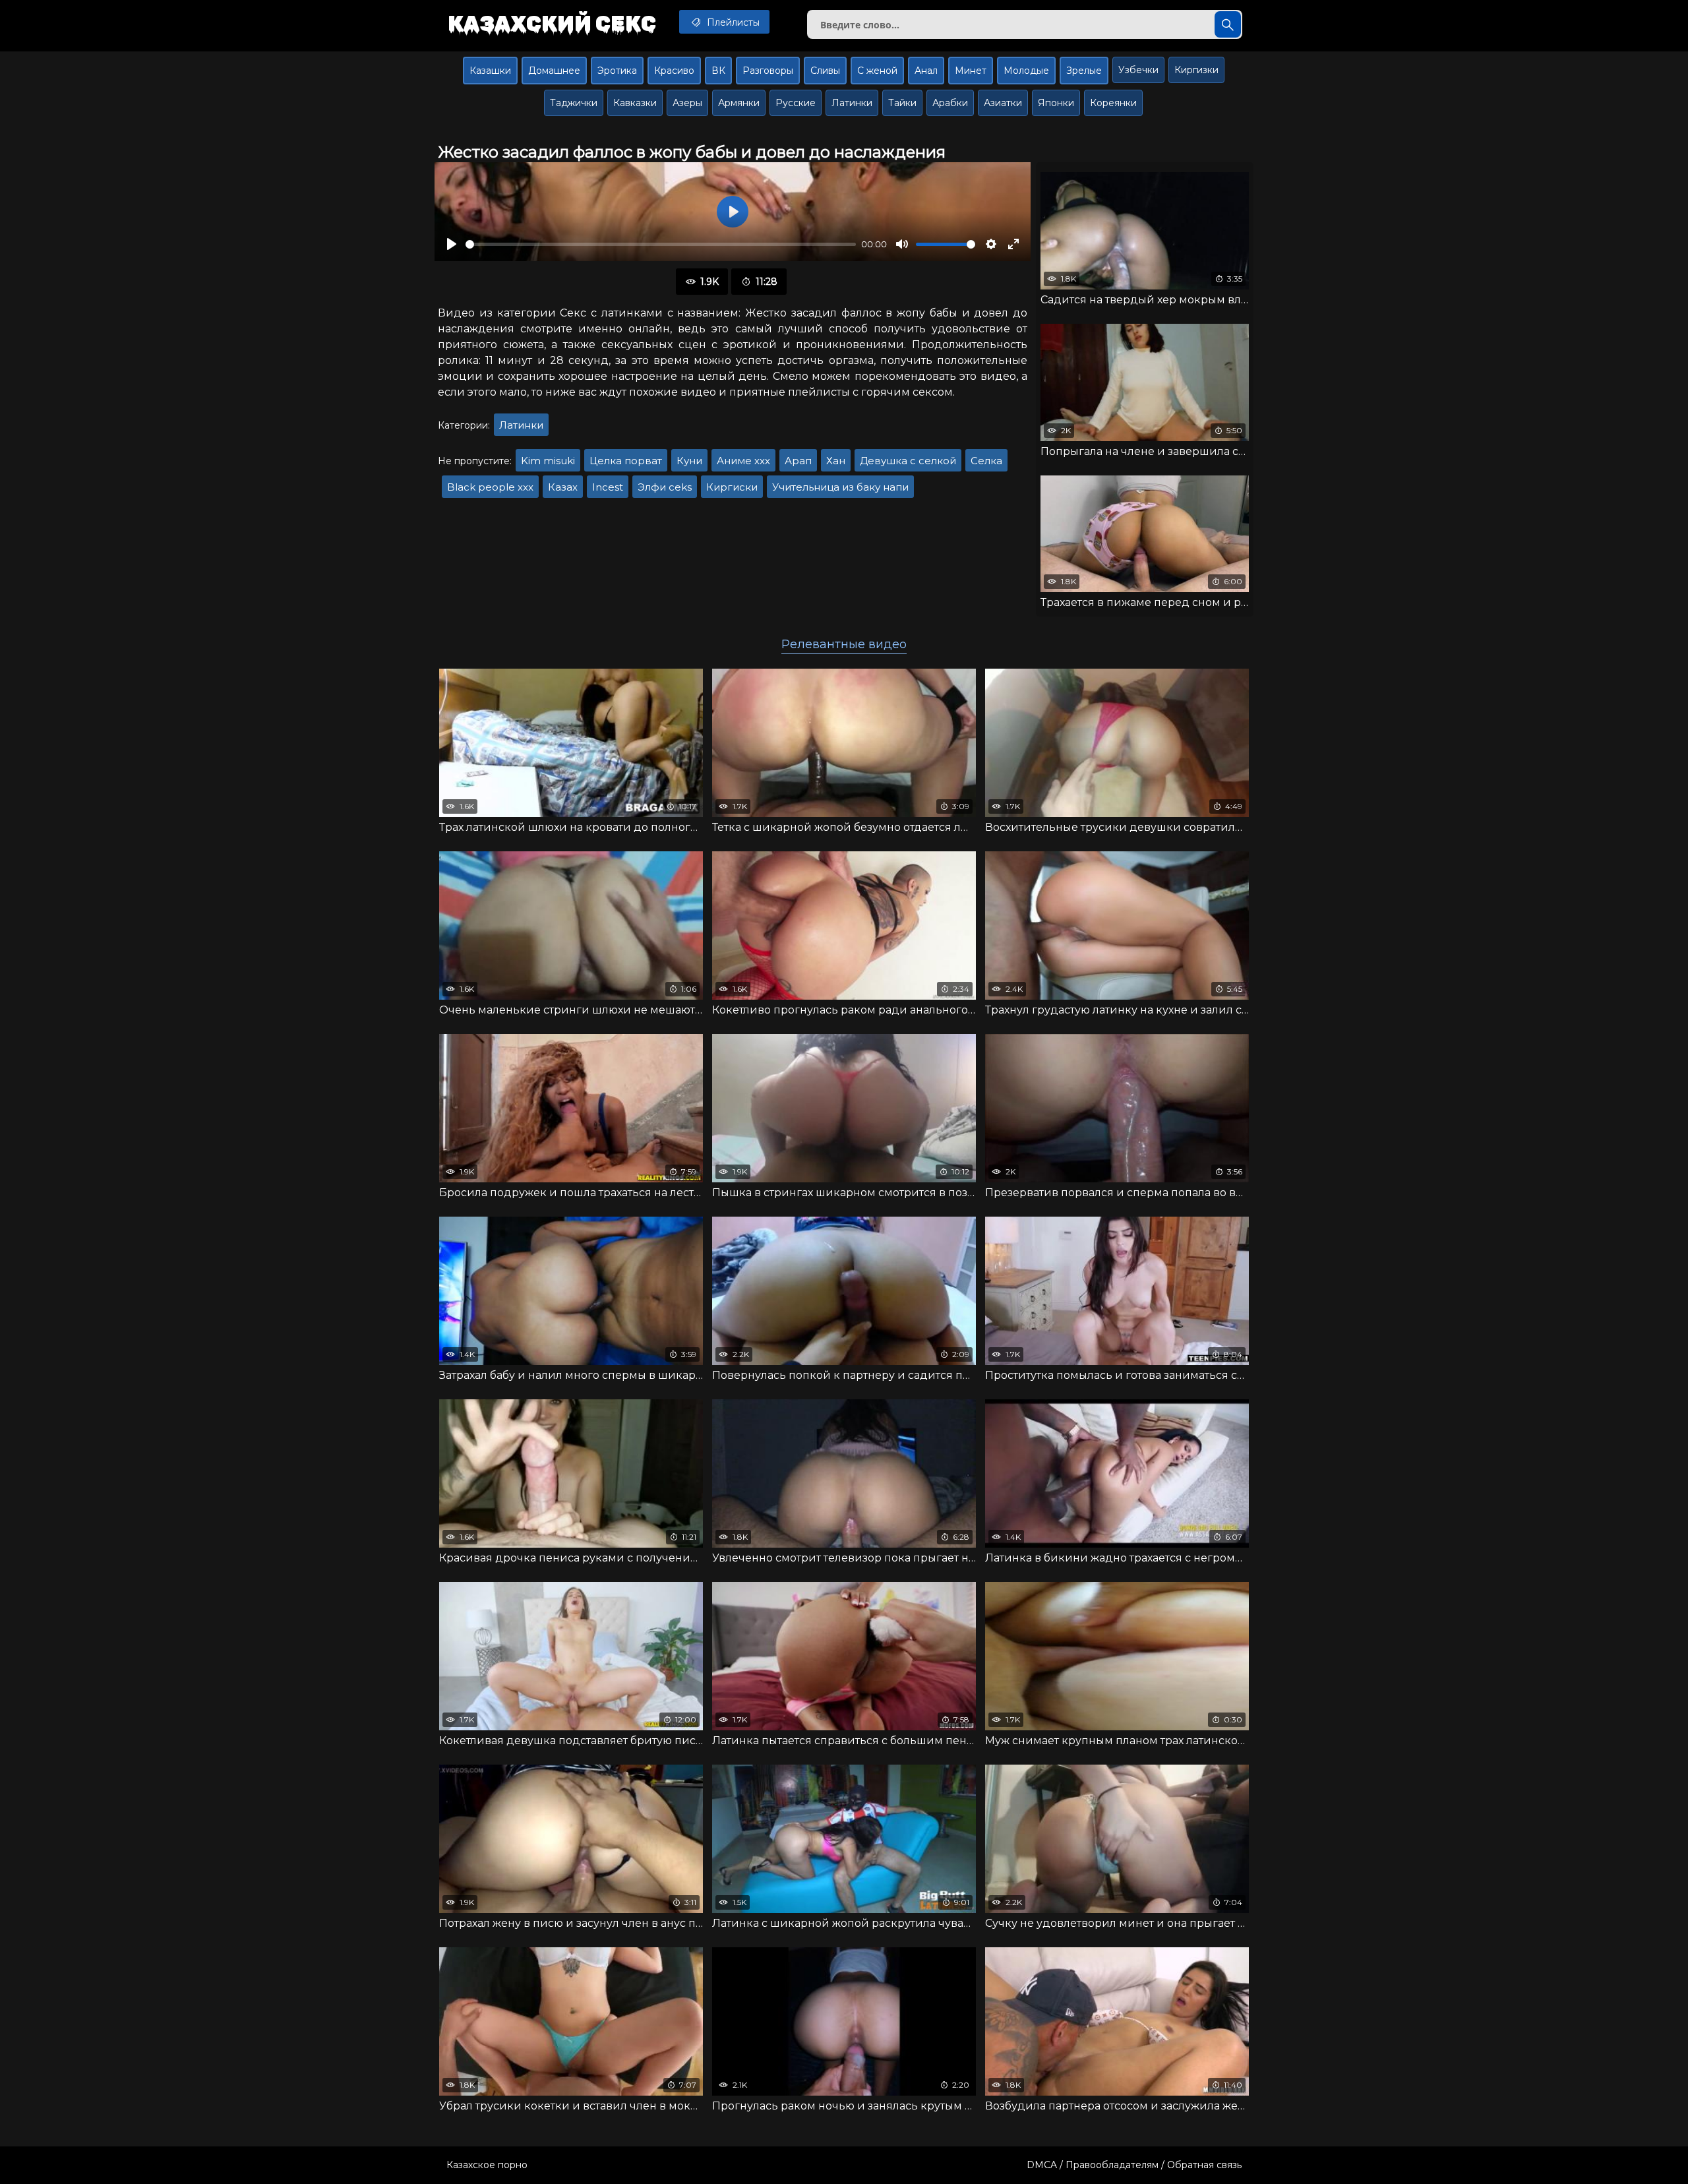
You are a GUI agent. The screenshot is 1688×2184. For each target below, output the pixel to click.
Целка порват (626, 461)
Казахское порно (487, 2165)
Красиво (674, 71)
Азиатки (1003, 103)
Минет (971, 71)
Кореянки (1113, 103)
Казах (563, 487)
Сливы (825, 71)
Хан (836, 461)
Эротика (617, 71)
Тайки (902, 103)
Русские (796, 103)
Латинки (852, 103)
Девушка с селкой (908, 461)
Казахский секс (552, 23)
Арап (798, 461)
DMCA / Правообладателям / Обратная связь (1134, 2165)
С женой (877, 71)
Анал (926, 71)
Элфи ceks (665, 487)
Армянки (739, 103)
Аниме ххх (743, 461)
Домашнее (554, 71)
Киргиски (732, 487)
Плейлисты (732, 22)
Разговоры (768, 71)
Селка (986, 461)
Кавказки (635, 103)
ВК (718, 71)
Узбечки (1138, 70)
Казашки (490, 71)
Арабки (950, 103)
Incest (608, 487)
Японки (1056, 103)
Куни (689, 461)
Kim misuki (548, 461)
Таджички (574, 103)
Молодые (1026, 71)
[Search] (1228, 24)
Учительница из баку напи (840, 487)
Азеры (687, 103)
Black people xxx (490, 487)
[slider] (661, 244)
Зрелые (1084, 71)
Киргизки (1196, 70)
